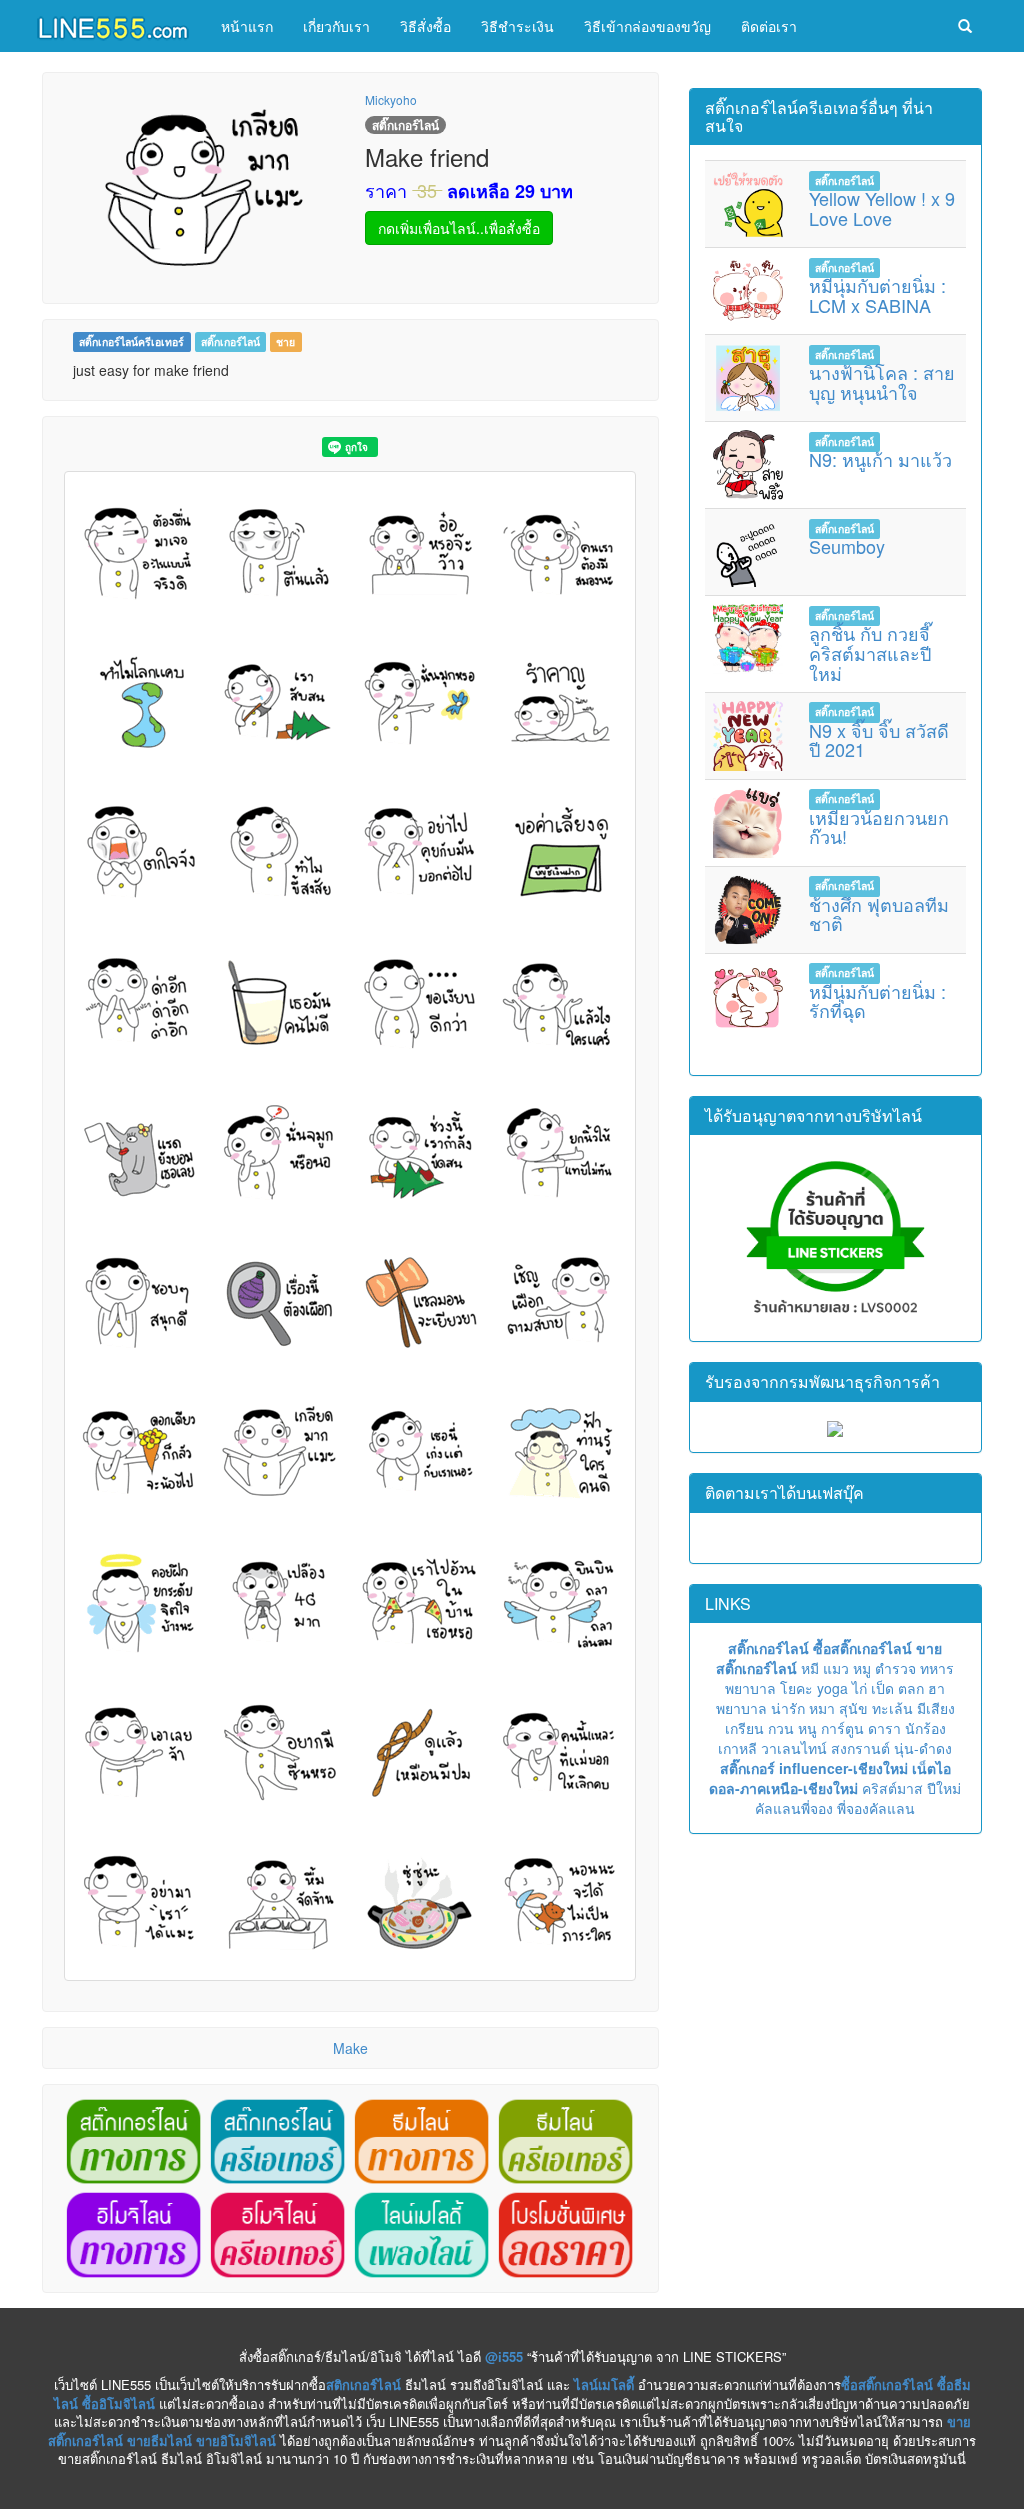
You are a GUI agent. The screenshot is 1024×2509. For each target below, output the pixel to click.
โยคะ (796, 1688)
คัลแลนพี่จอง (794, 1808)
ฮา (936, 1688)
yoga (832, 1688)
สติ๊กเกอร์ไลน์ (230, 341)
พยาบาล (750, 1688)
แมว (836, 1668)
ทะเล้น (892, 1708)
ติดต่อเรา (769, 26)
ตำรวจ (895, 1668)
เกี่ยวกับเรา (336, 26)
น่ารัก (788, 1708)
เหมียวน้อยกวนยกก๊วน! (879, 827)
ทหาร (937, 1668)
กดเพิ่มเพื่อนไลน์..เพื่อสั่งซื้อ (459, 228)
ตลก (911, 1688)
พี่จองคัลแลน (876, 1808)
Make (350, 2048)
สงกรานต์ (860, 1748)
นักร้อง (925, 1728)
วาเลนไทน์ (794, 1748)
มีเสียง (936, 1708)
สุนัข (853, 1708)
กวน (781, 1728)
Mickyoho (391, 99)
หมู (862, 1668)
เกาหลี (737, 1748)
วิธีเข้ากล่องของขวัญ (647, 26)
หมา (822, 1708)
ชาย (285, 341)
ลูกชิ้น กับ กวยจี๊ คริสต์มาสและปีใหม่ (870, 653)
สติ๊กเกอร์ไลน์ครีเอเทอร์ (131, 341)
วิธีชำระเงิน (517, 26)
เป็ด (882, 1688)
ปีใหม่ (944, 1788)
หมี (810, 1668)
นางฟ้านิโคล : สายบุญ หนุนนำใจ (882, 382)
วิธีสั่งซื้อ (425, 26)
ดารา (884, 1728)
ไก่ (859, 1688)
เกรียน (744, 1728)
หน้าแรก (247, 26)
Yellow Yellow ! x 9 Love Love (882, 208)
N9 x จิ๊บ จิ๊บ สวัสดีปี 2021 (879, 740)
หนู (807, 1728)
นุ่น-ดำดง (923, 1748)
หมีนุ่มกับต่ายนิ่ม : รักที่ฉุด (877, 1001)
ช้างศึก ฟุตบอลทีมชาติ (879, 914)
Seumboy (847, 546)
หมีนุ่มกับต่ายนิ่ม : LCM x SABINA (877, 295)
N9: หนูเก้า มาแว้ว (880, 459)
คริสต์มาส (892, 1788)
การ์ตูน (842, 1728)
